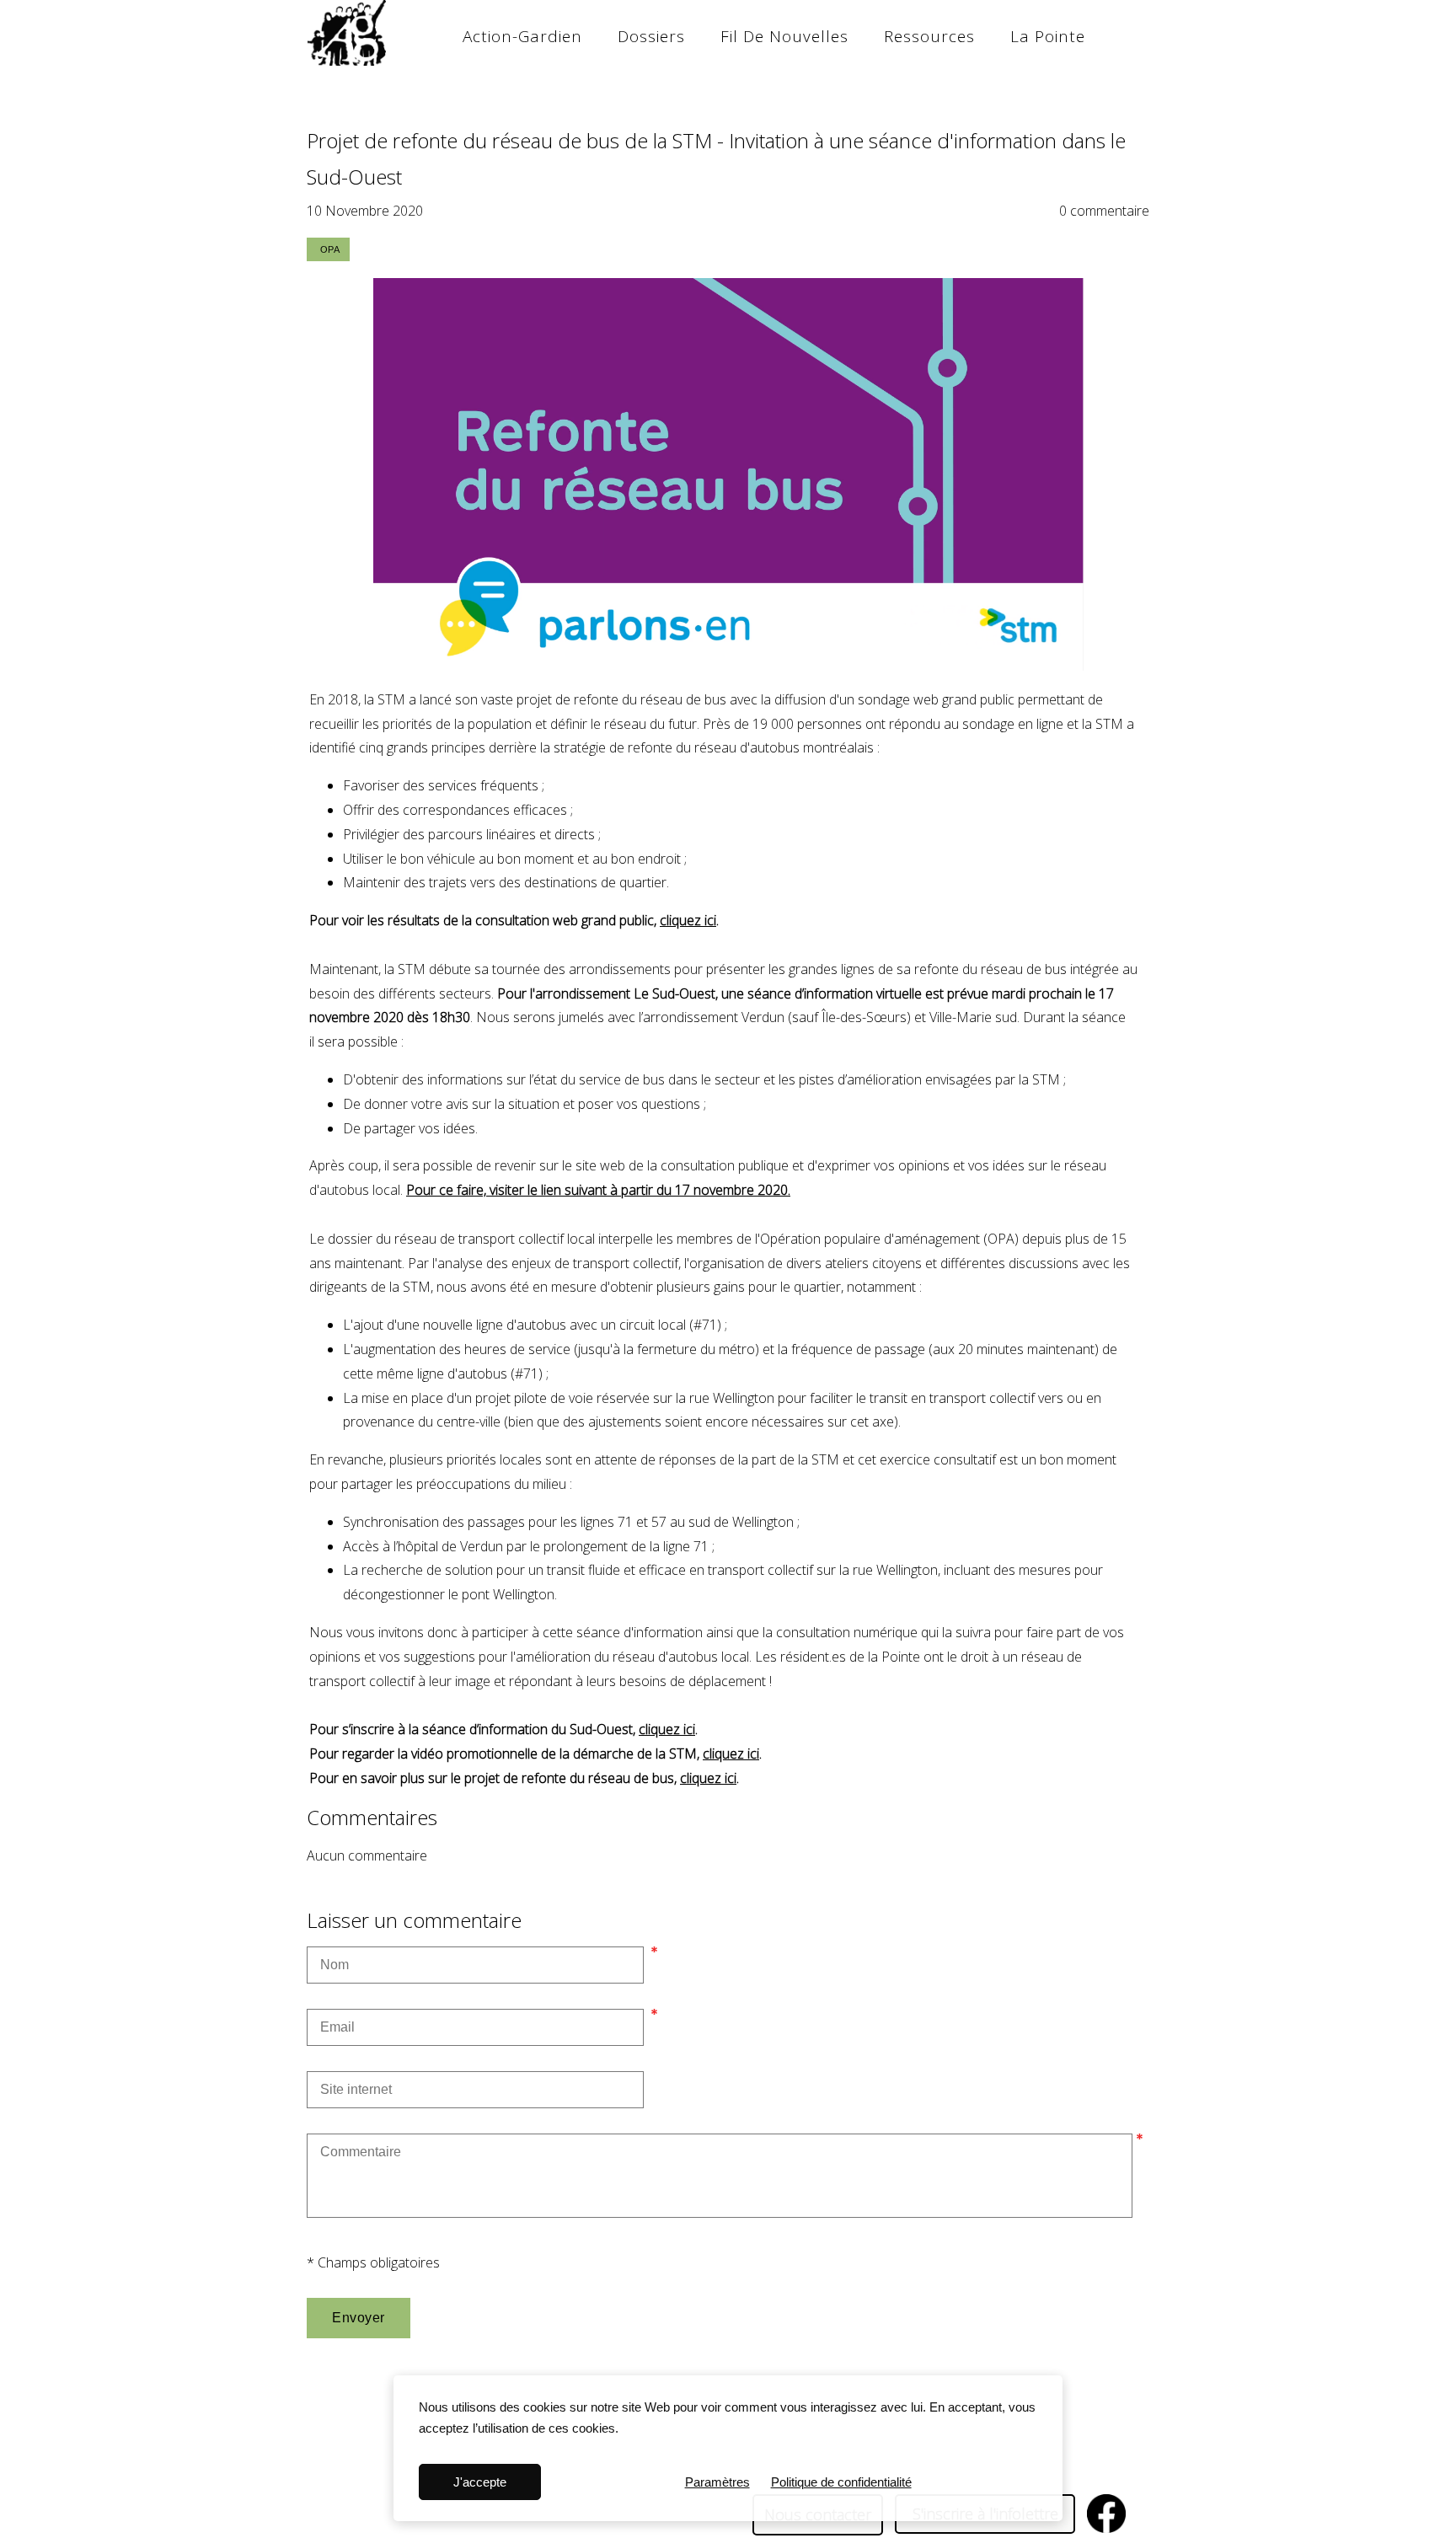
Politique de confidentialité (841, 2482)
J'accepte (480, 2482)
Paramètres (717, 2482)
